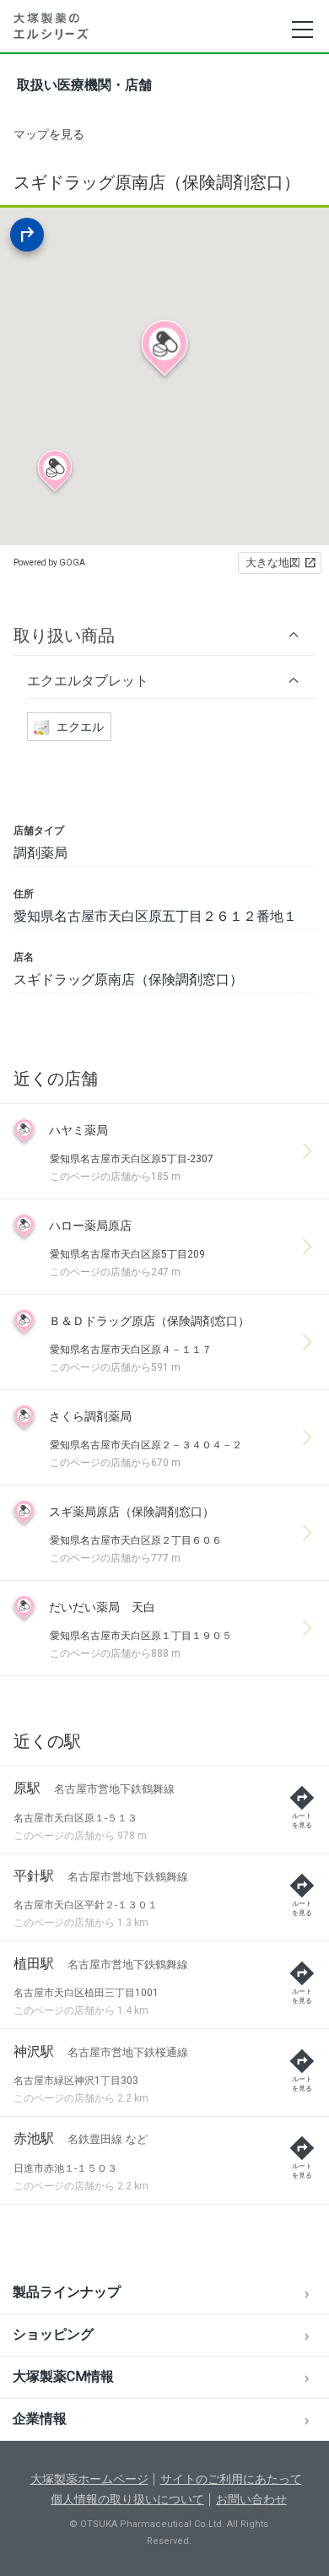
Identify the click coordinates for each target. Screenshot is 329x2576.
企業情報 (40, 2419)
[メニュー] (302, 30)
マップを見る (49, 134)
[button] (164, 635)
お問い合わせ (251, 2499)
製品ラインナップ (67, 2292)
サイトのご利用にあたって (231, 2479)
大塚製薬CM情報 (63, 2376)
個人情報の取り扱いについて (127, 2499)
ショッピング (53, 2334)
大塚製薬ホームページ (89, 2479)
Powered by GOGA (49, 563)
